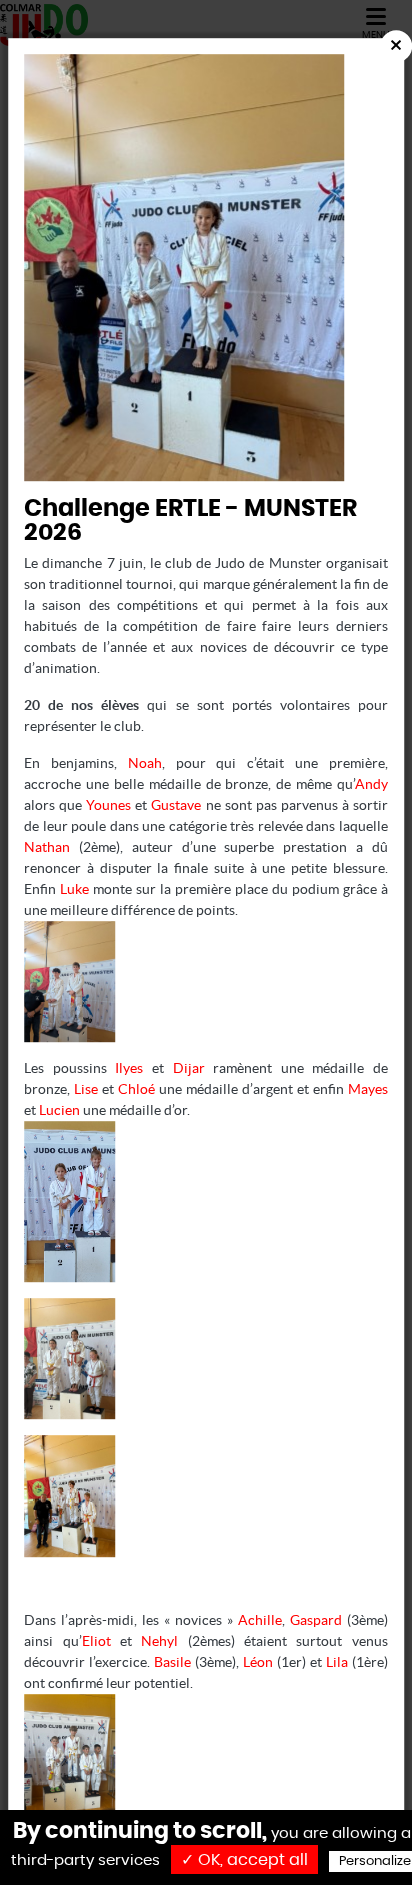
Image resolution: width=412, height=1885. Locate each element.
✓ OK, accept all (244, 1860)
